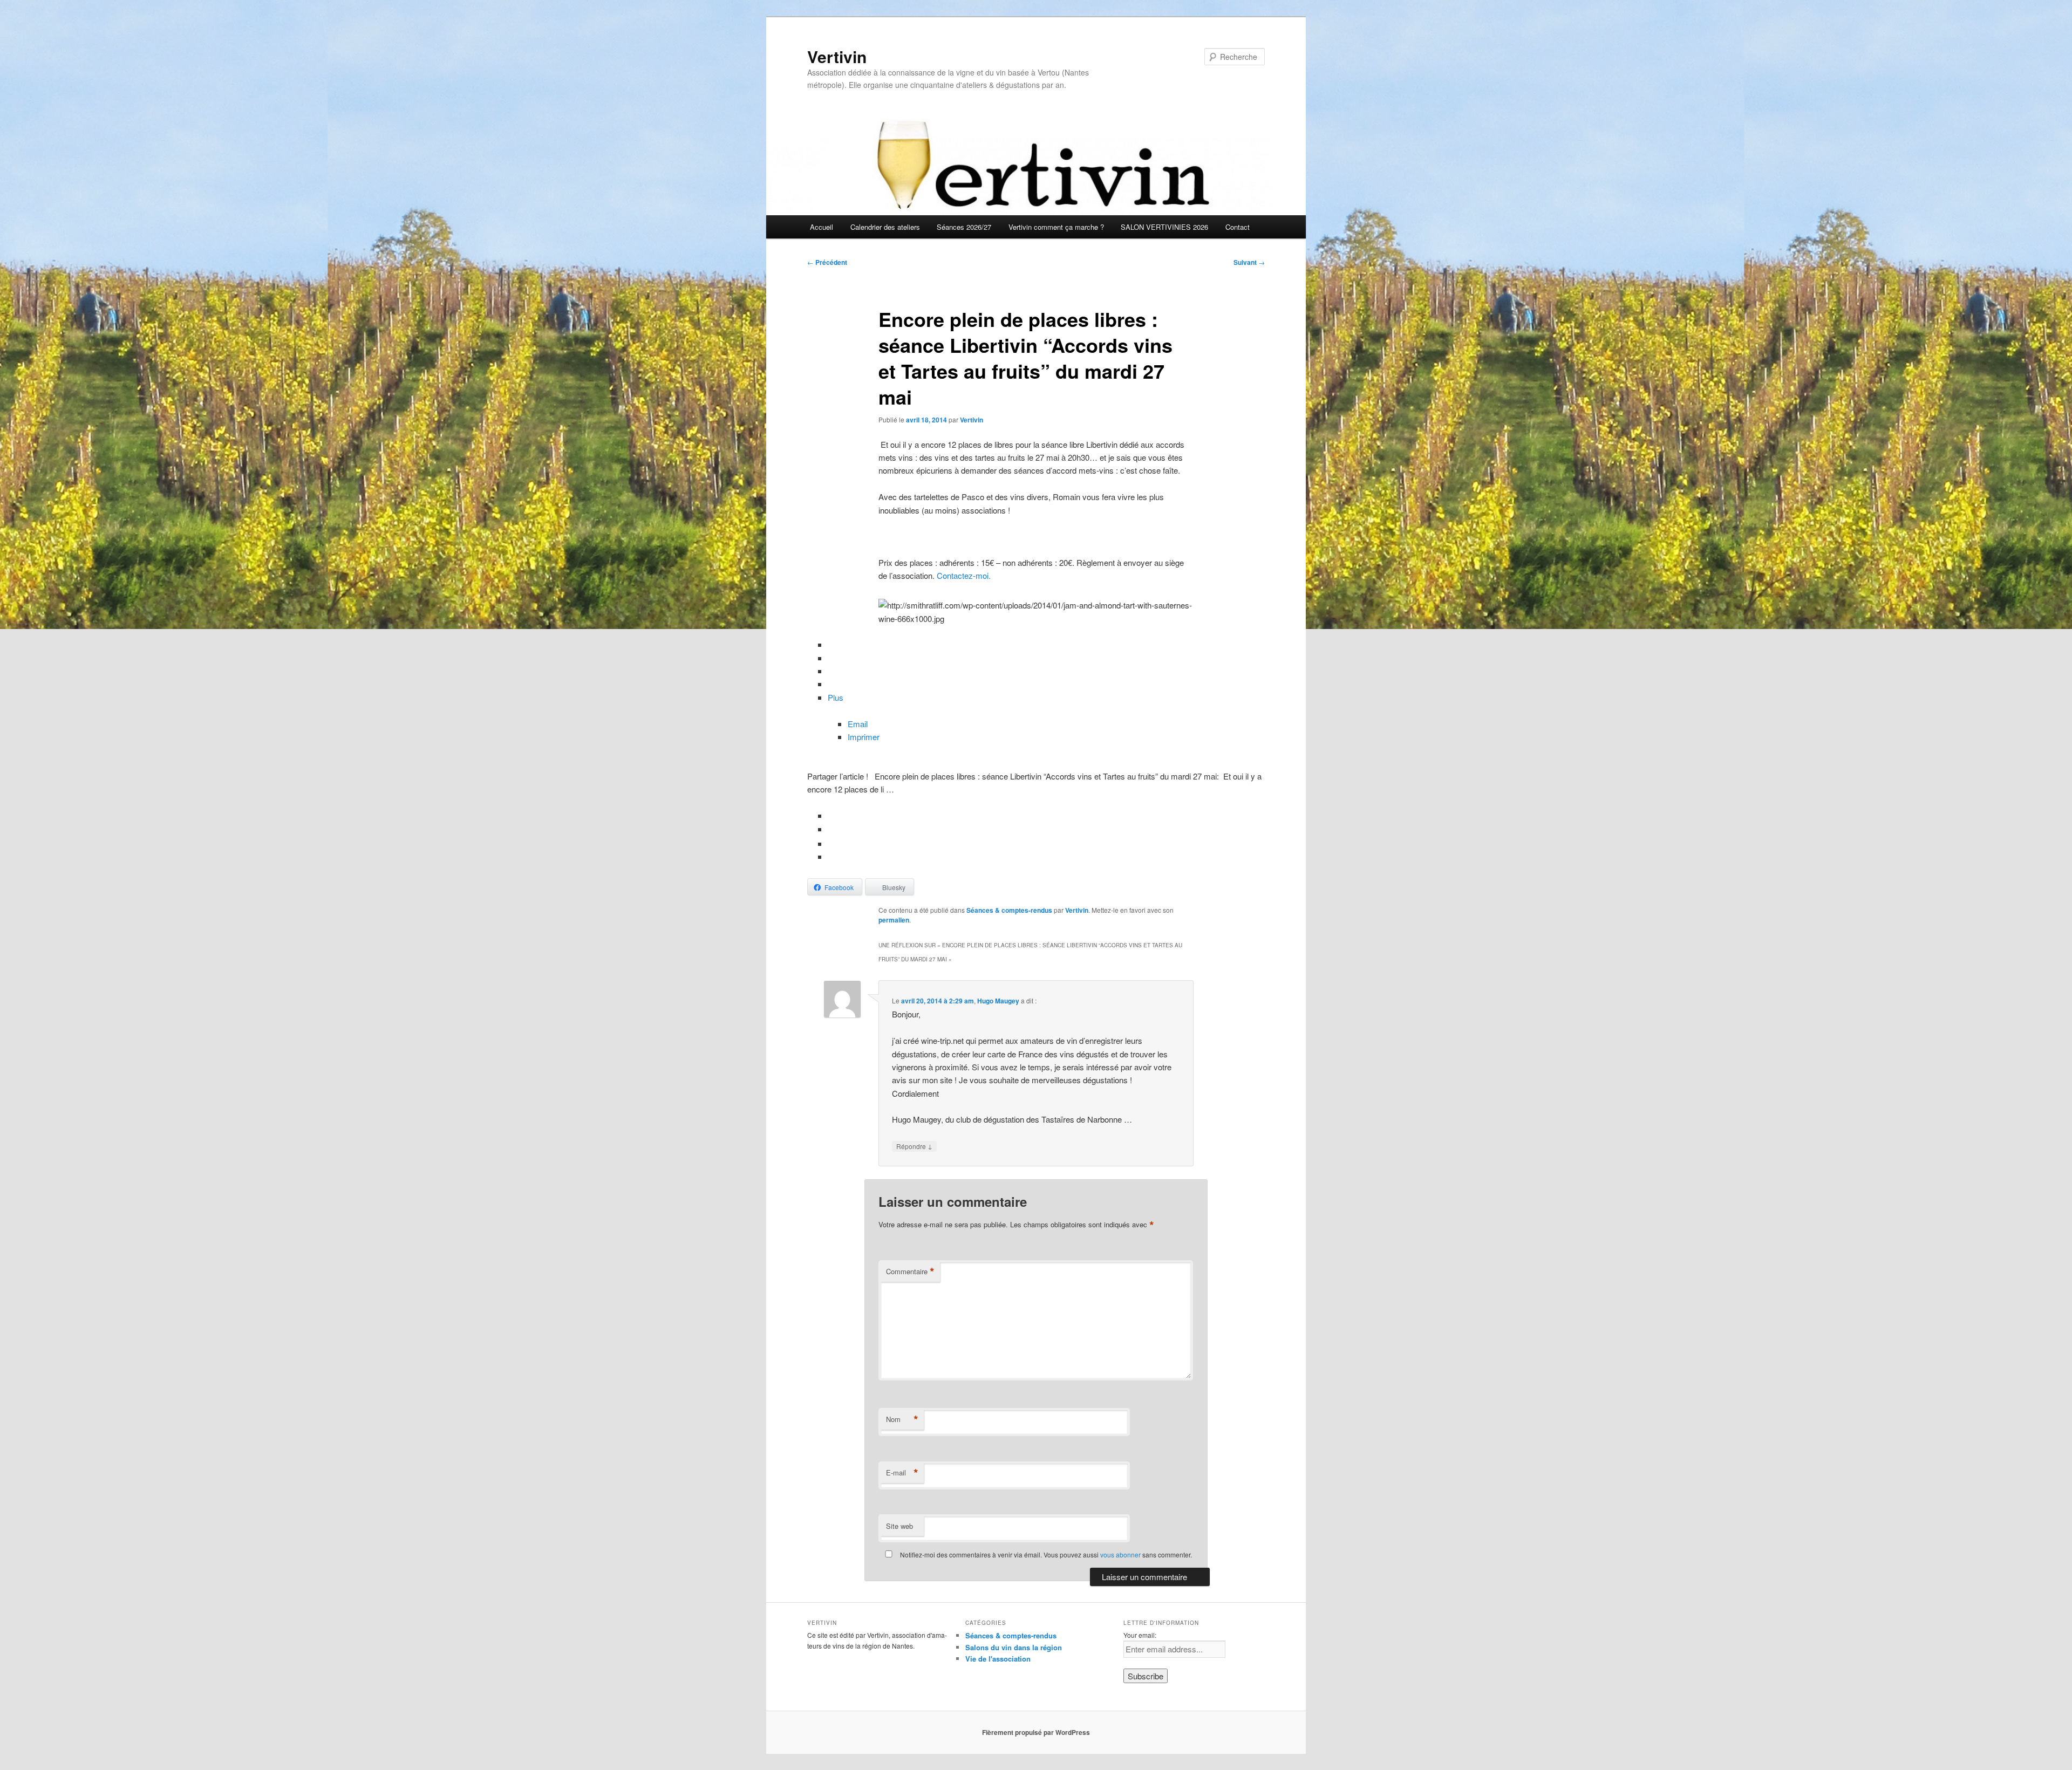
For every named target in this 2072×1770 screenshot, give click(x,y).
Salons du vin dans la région (1014, 1647)
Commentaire (910, 1272)
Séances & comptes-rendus (1009, 910)
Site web (899, 1526)
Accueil (822, 227)
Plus (836, 697)
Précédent (827, 262)
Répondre (914, 1146)
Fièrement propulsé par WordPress (1036, 1732)
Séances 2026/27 (964, 227)
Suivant (1249, 262)
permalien (894, 920)
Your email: (1140, 1635)
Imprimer (864, 737)
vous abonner (1120, 1554)
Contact (1238, 227)
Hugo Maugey (998, 1001)
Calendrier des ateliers (885, 227)
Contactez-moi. (964, 575)
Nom (902, 1419)
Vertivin (837, 56)
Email (858, 724)
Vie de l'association (998, 1659)
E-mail (902, 1473)
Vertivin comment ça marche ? (1056, 227)
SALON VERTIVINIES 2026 (1164, 227)
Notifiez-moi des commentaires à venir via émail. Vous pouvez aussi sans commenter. (1045, 1554)
